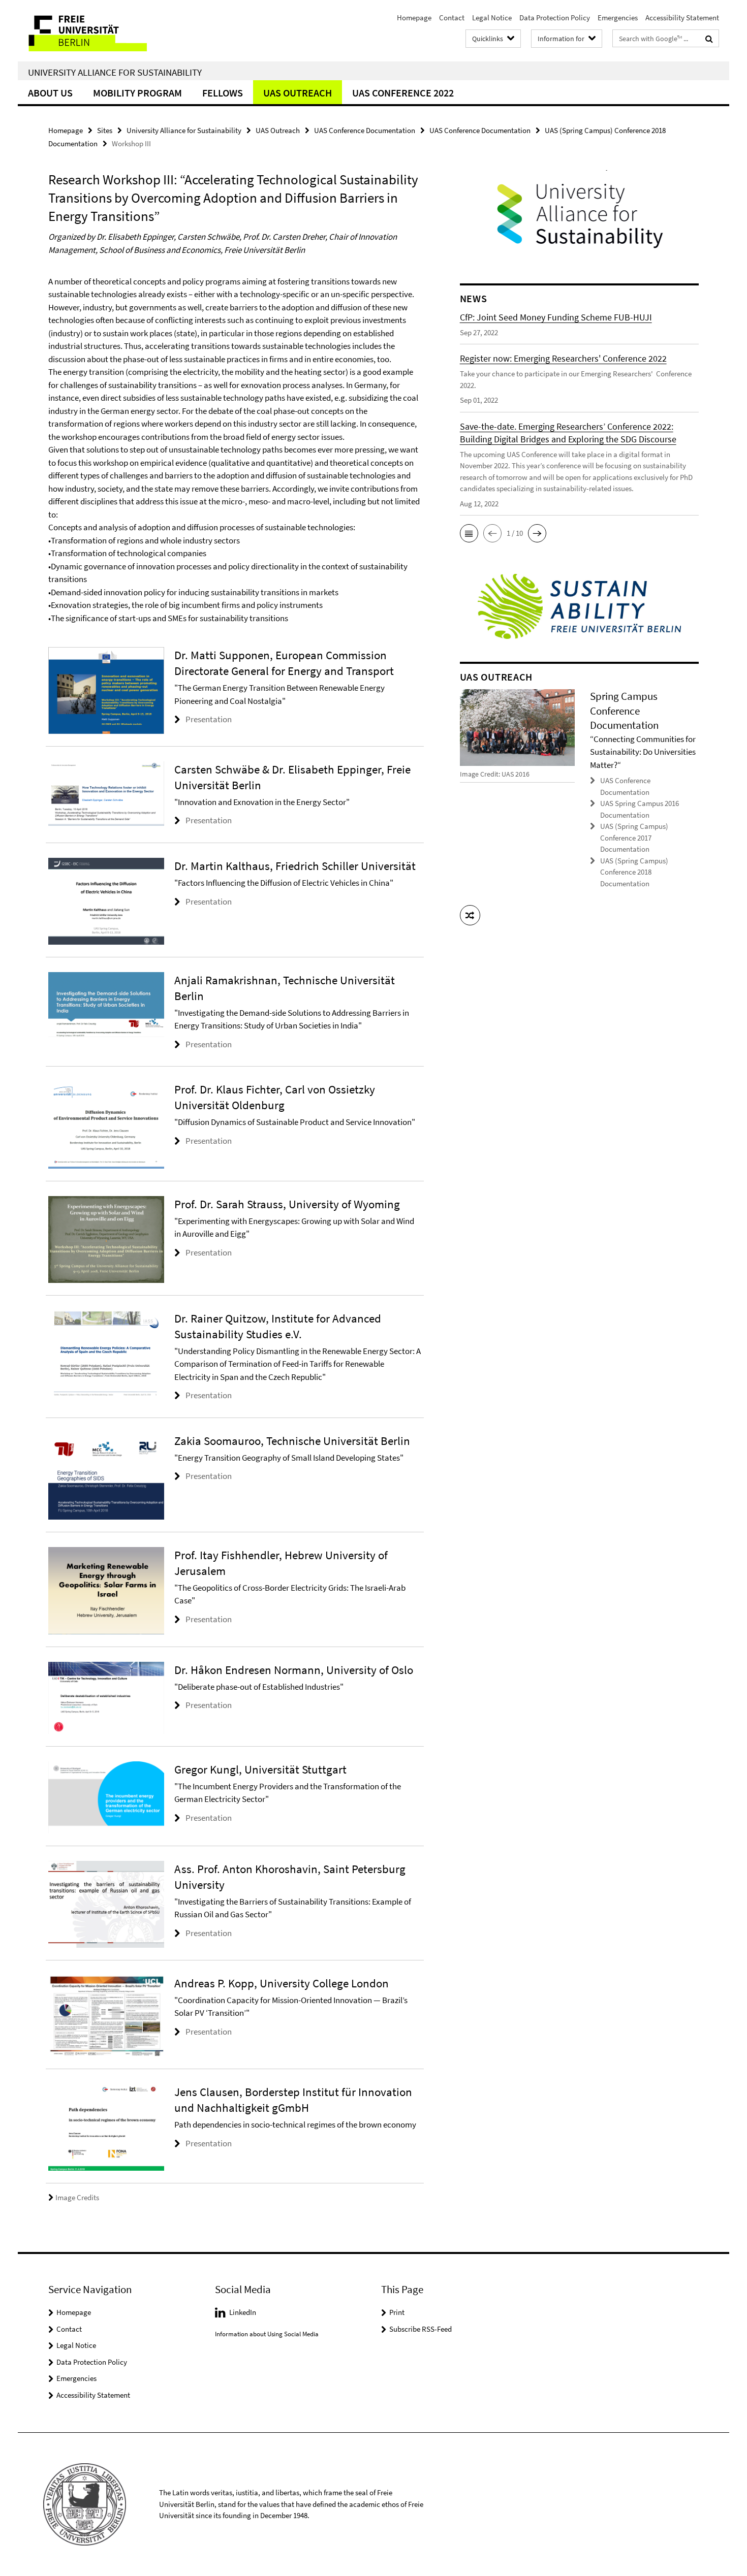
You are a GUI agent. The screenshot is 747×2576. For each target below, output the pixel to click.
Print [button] (397, 2312)
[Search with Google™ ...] (709, 39)
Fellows (223, 93)
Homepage (414, 18)
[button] (469, 533)
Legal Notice (492, 18)
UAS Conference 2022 (403, 93)
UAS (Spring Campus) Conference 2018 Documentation (634, 872)
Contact (452, 18)
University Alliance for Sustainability (115, 72)
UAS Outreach (298, 93)
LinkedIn (243, 2312)
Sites (105, 130)
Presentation (209, 719)
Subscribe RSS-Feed (421, 2329)
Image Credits (77, 2197)
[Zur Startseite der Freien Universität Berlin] (103, 31)
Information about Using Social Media (267, 2334)
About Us (50, 93)
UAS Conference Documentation (365, 130)
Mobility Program (137, 93)
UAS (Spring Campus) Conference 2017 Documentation (634, 838)
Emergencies (618, 18)
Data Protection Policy (555, 18)
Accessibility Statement (682, 18)
